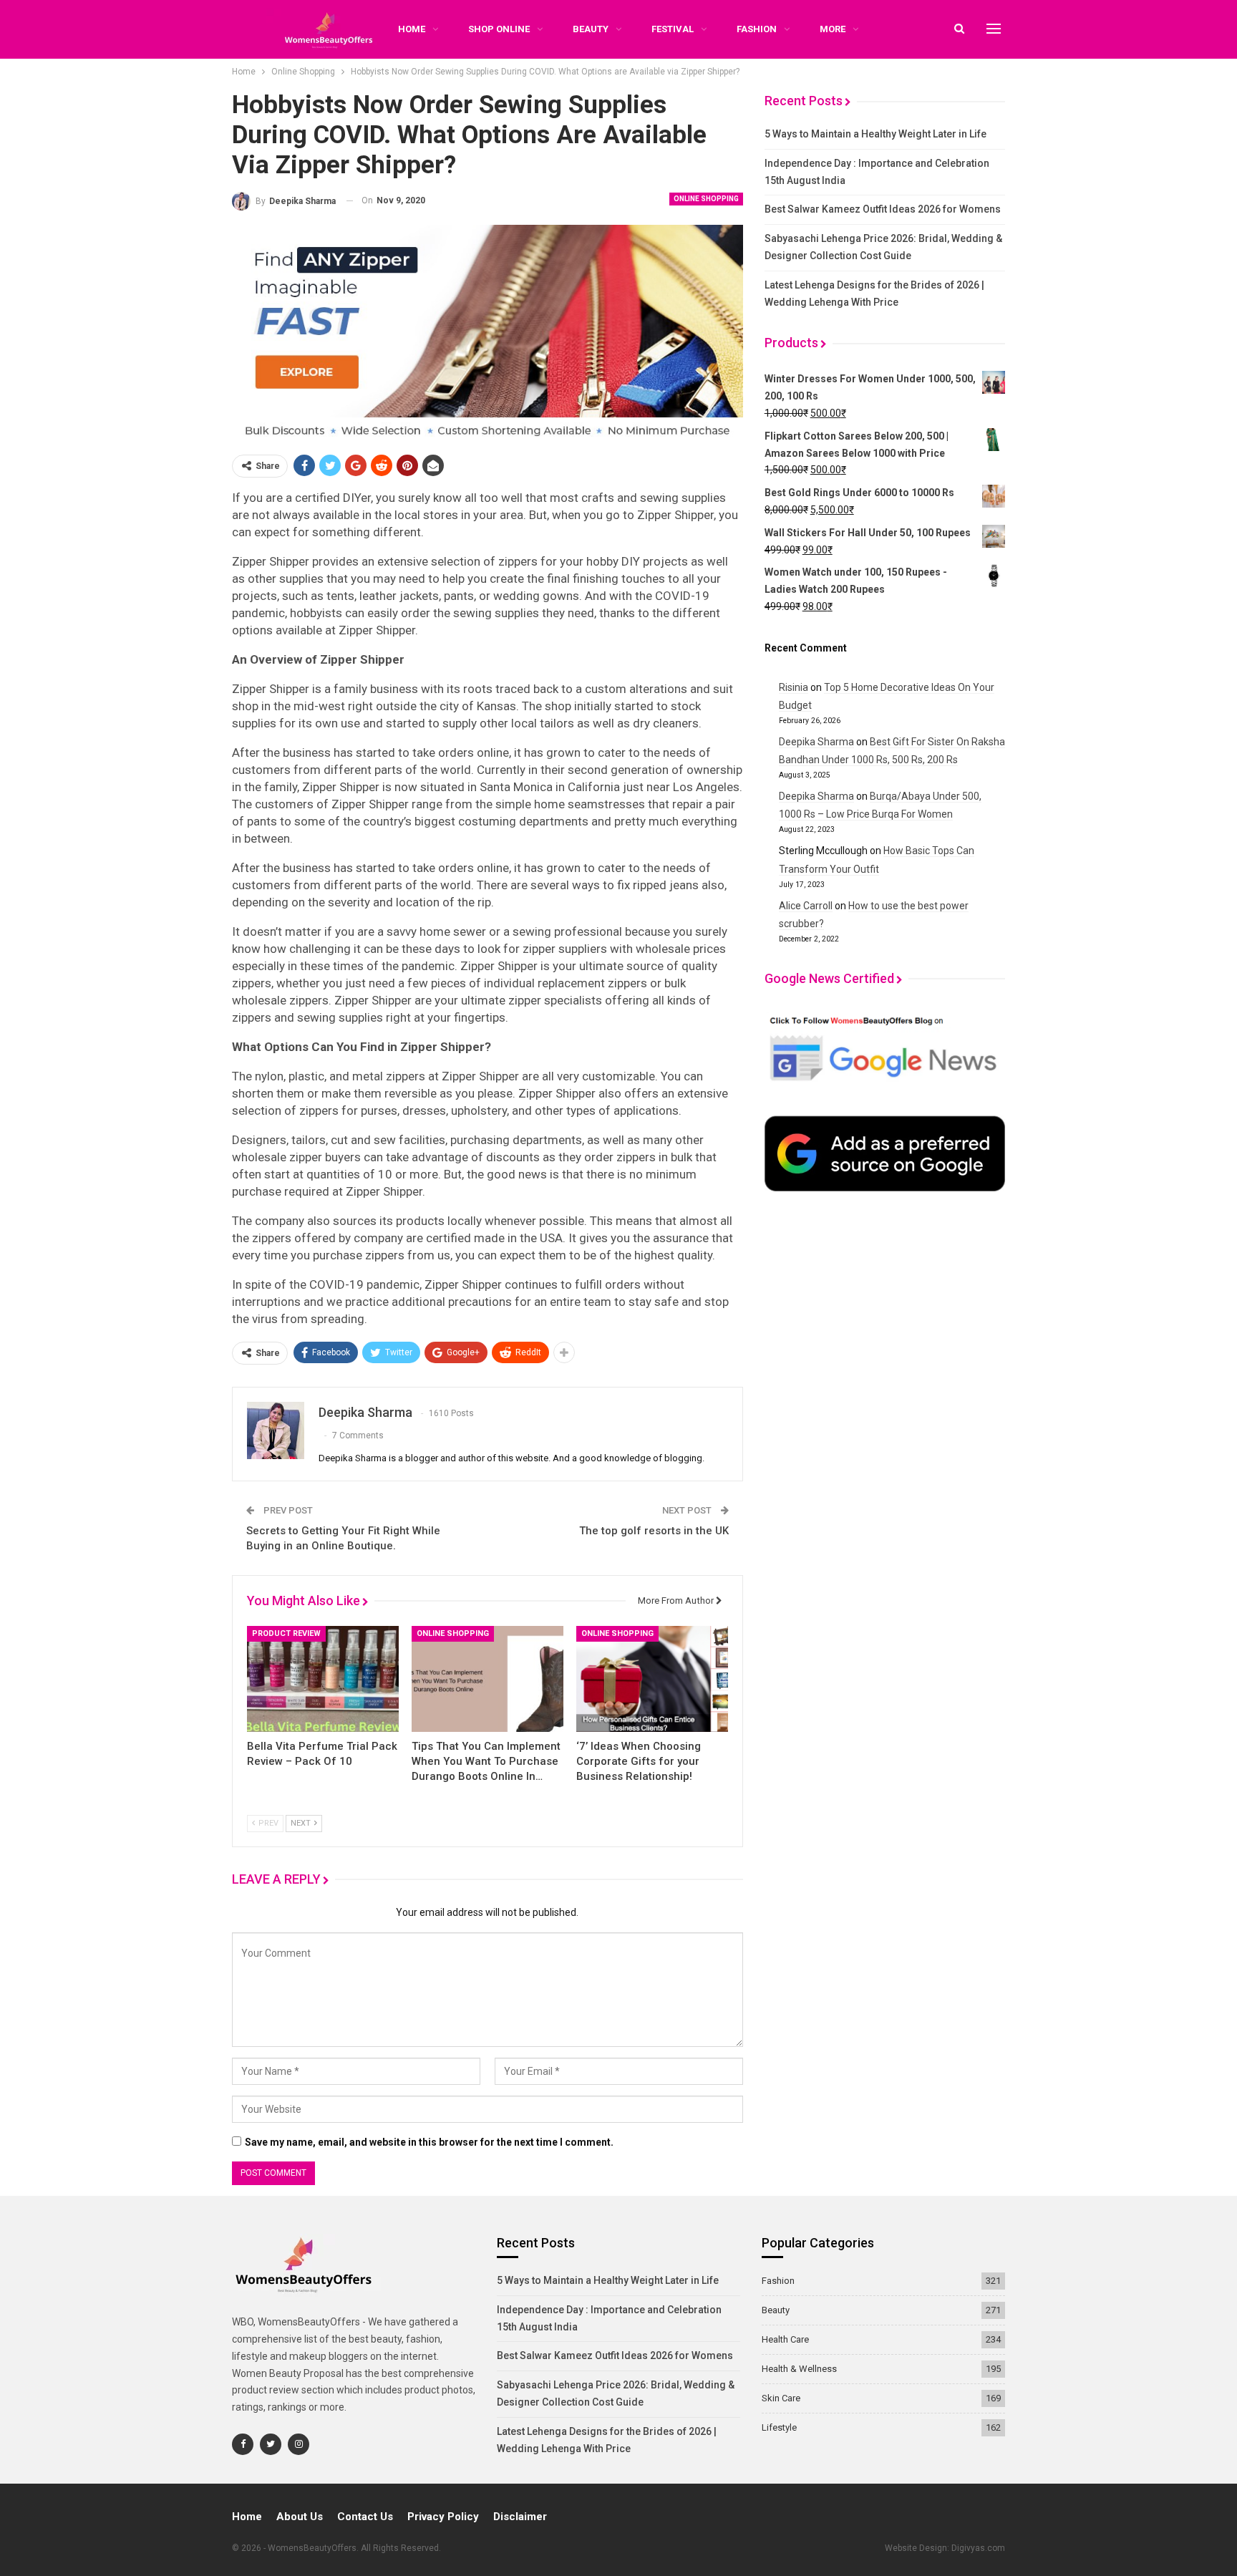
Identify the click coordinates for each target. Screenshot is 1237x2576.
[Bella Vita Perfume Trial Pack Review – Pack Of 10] (323, 1679)
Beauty (591, 29)
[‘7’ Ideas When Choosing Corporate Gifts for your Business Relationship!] (652, 1679)
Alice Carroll (806, 906)
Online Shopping (706, 199)
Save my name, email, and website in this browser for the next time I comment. (429, 2142)
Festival (673, 29)
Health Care (785, 2339)
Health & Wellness (799, 2369)
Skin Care (781, 2398)
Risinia (794, 687)
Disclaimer (520, 2517)
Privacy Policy (443, 2517)
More (833, 29)
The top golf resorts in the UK (654, 1531)
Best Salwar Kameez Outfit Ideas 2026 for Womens (883, 209)
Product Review (286, 1633)
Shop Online (499, 29)
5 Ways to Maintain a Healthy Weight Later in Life (875, 134)
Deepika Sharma (816, 742)
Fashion (757, 29)
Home (247, 2517)
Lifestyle (779, 2427)
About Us (300, 2517)
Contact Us (365, 2517)
